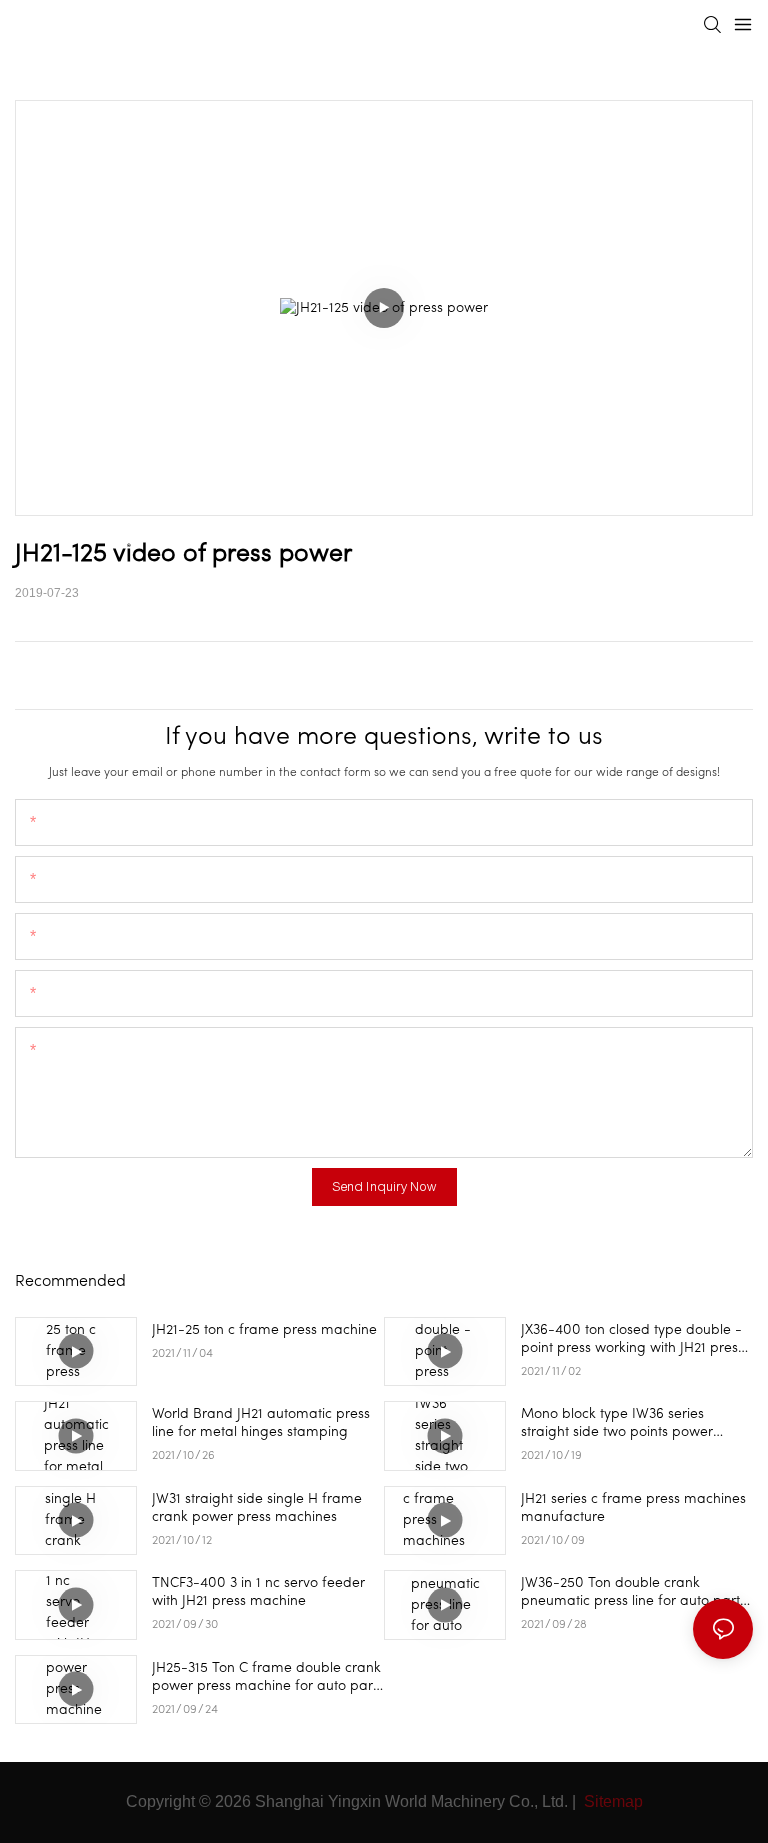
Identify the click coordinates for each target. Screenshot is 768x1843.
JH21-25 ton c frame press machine (264, 1330)
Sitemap (611, 1801)
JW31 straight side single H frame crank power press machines (257, 1508)
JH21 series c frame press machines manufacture (633, 1508)
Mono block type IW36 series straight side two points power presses (617, 1424)
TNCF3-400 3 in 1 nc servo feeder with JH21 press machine (258, 1592)
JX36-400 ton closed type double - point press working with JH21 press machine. (632, 1340)
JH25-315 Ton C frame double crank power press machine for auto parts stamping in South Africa (267, 1678)
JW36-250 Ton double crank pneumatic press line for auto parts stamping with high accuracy (633, 1593)
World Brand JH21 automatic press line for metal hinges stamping (261, 1423)
